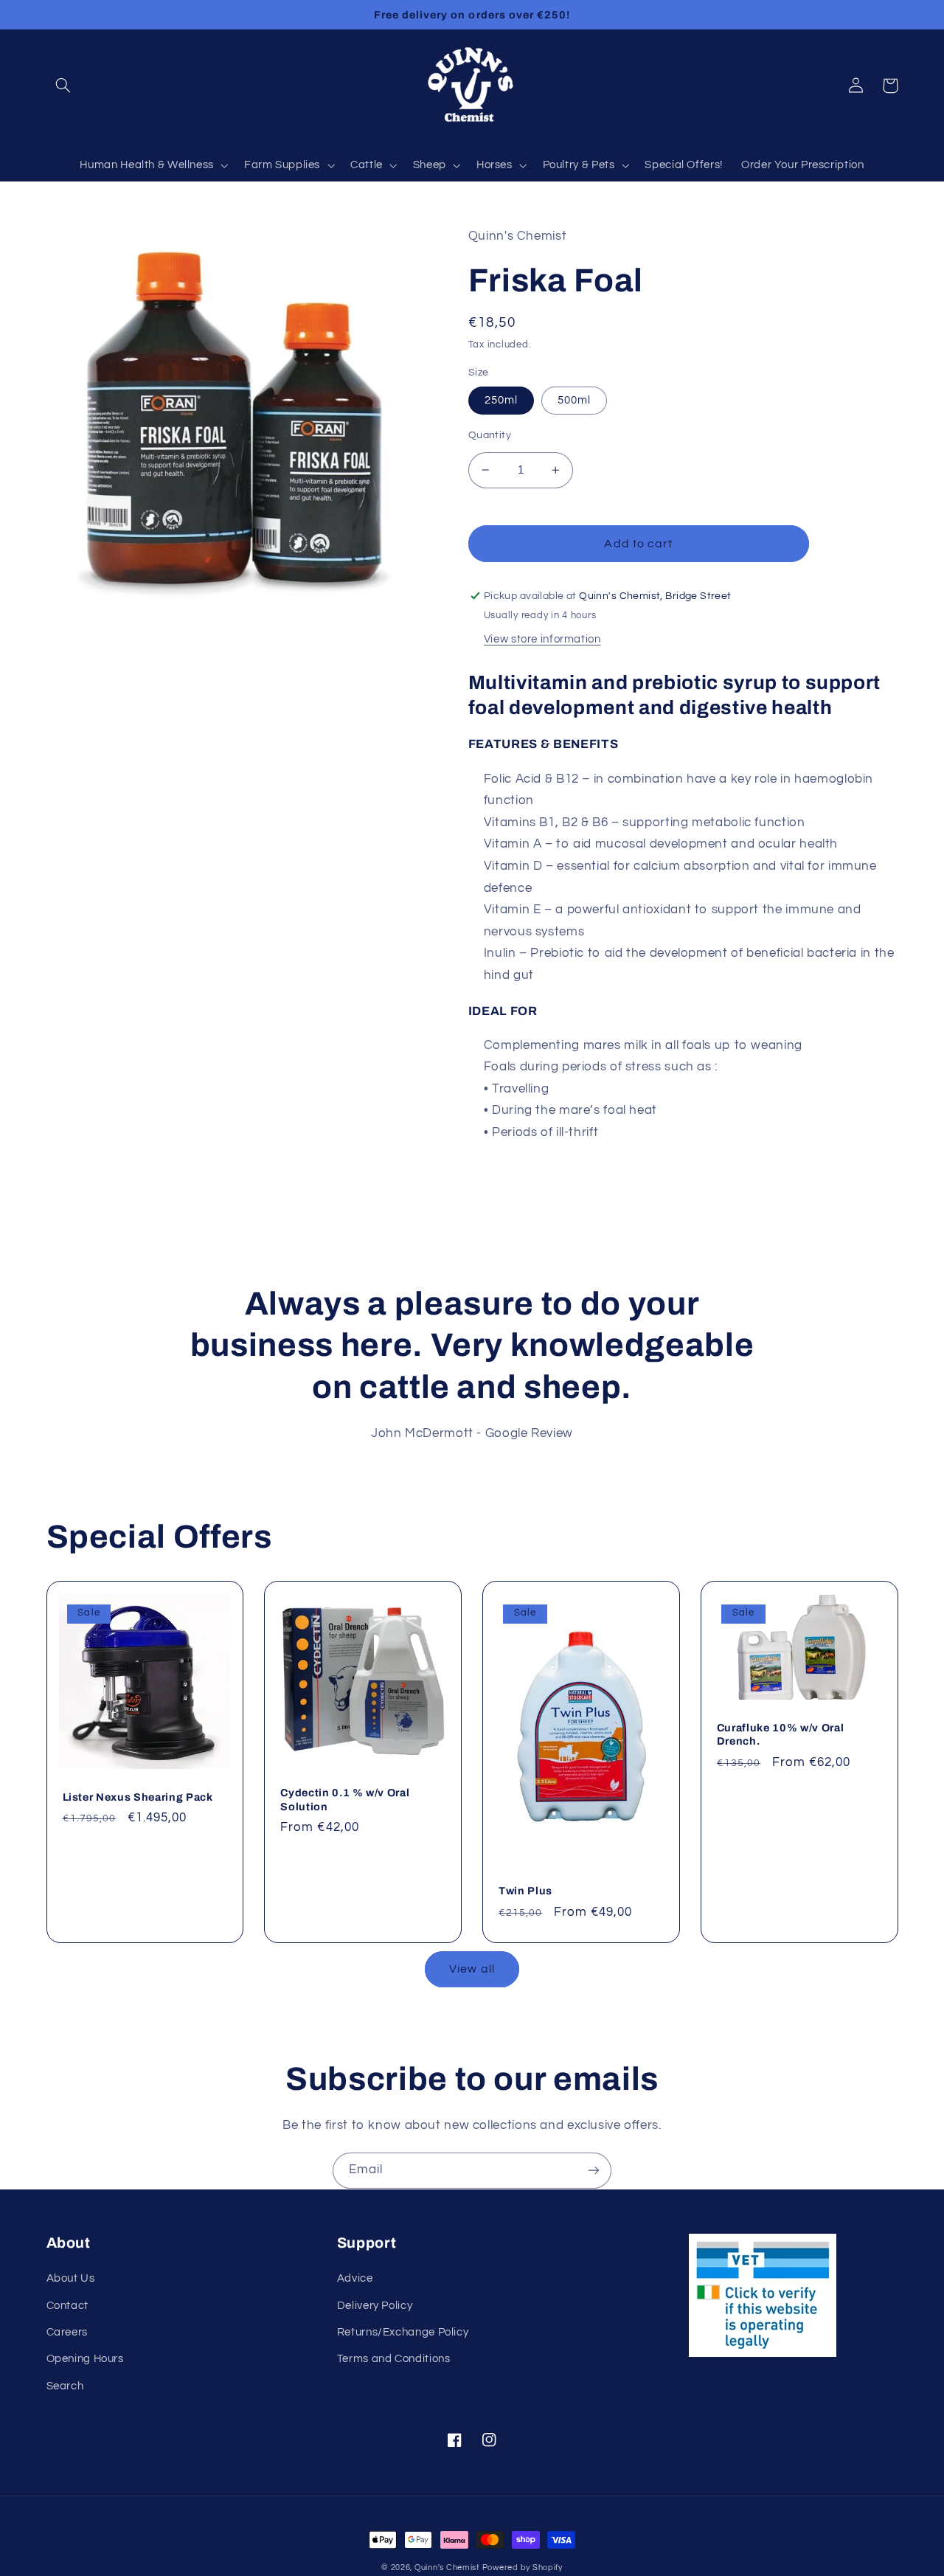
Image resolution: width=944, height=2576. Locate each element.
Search (65, 2386)
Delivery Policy (375, 2306)
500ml (574, 400)
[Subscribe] (594, 2171)
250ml (501, 400)
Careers (67, 2332)
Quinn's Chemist (448, 2568)
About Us (71, 2278)
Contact (67, 2306)
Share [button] (502, 1173)
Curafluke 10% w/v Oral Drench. (781, 1734)
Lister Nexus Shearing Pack (138, 1797)
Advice (355, 2278)
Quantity (490, 435)
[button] (63, 86)
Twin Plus (525, 1891)
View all (472, 1969)
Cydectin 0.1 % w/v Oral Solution (345, 1799)
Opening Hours (85, 2359)
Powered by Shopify (523, 2568)
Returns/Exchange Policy (403, 2332)
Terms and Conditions (394, 2359)
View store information (542, 639)
